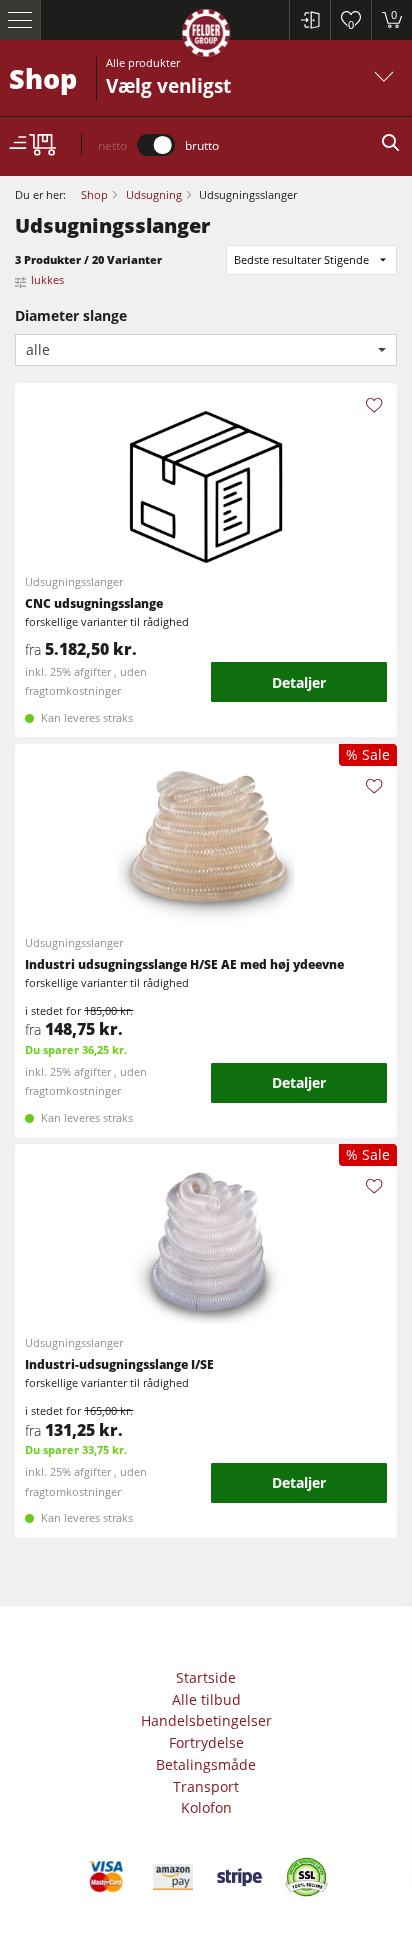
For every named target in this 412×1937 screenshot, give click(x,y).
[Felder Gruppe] (206, 36)
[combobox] (206, 350)
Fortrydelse (206, 1742)
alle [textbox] (38, 349)
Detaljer (299, 682)
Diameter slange (71, 315)
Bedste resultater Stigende (301, 259)
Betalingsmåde (206, 1764)
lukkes (47, 279)
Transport (206, 1786)
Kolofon (206, 1807)
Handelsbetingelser (206, 1720)
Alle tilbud (206, 1699)
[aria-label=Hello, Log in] (309, 20)
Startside (206, 1677)
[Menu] (20, 20)
